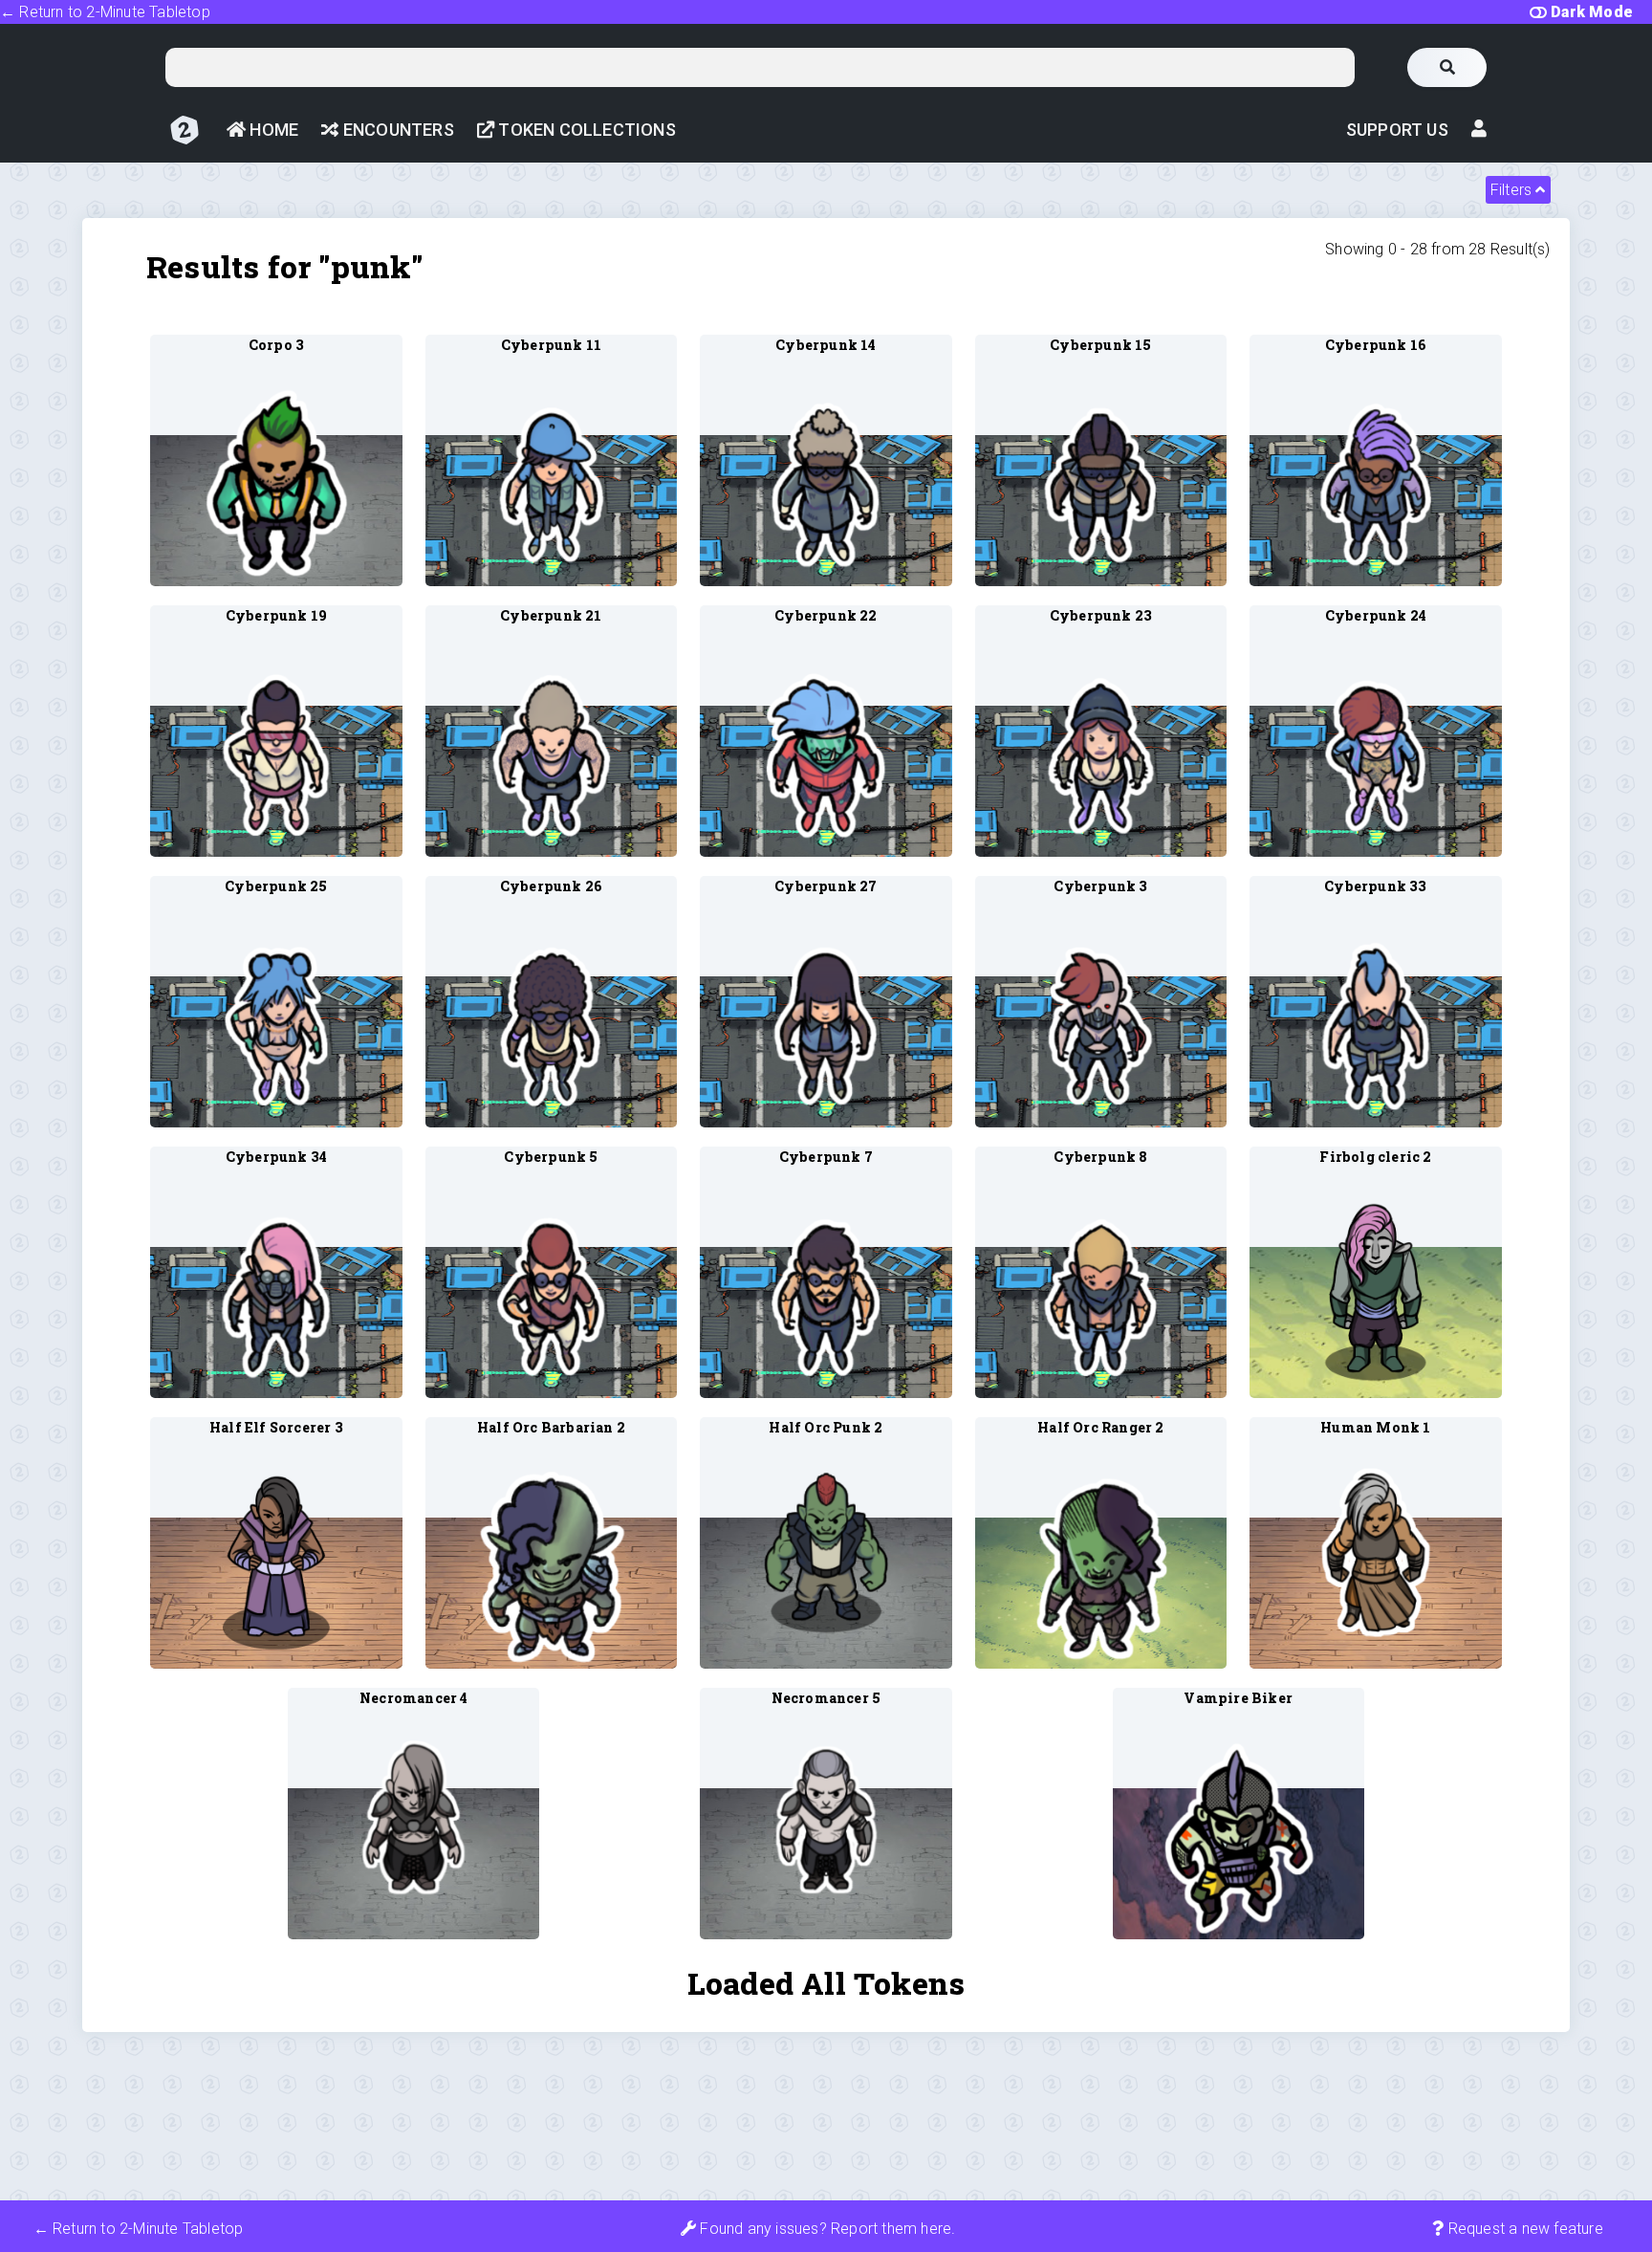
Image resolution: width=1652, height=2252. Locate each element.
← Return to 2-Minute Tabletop (105, 12)
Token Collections (585, 130)
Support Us (1397, 130)
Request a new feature (1523, 2229)
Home (272, 130)
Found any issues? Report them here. (826, 2229)
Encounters (396, 130)
